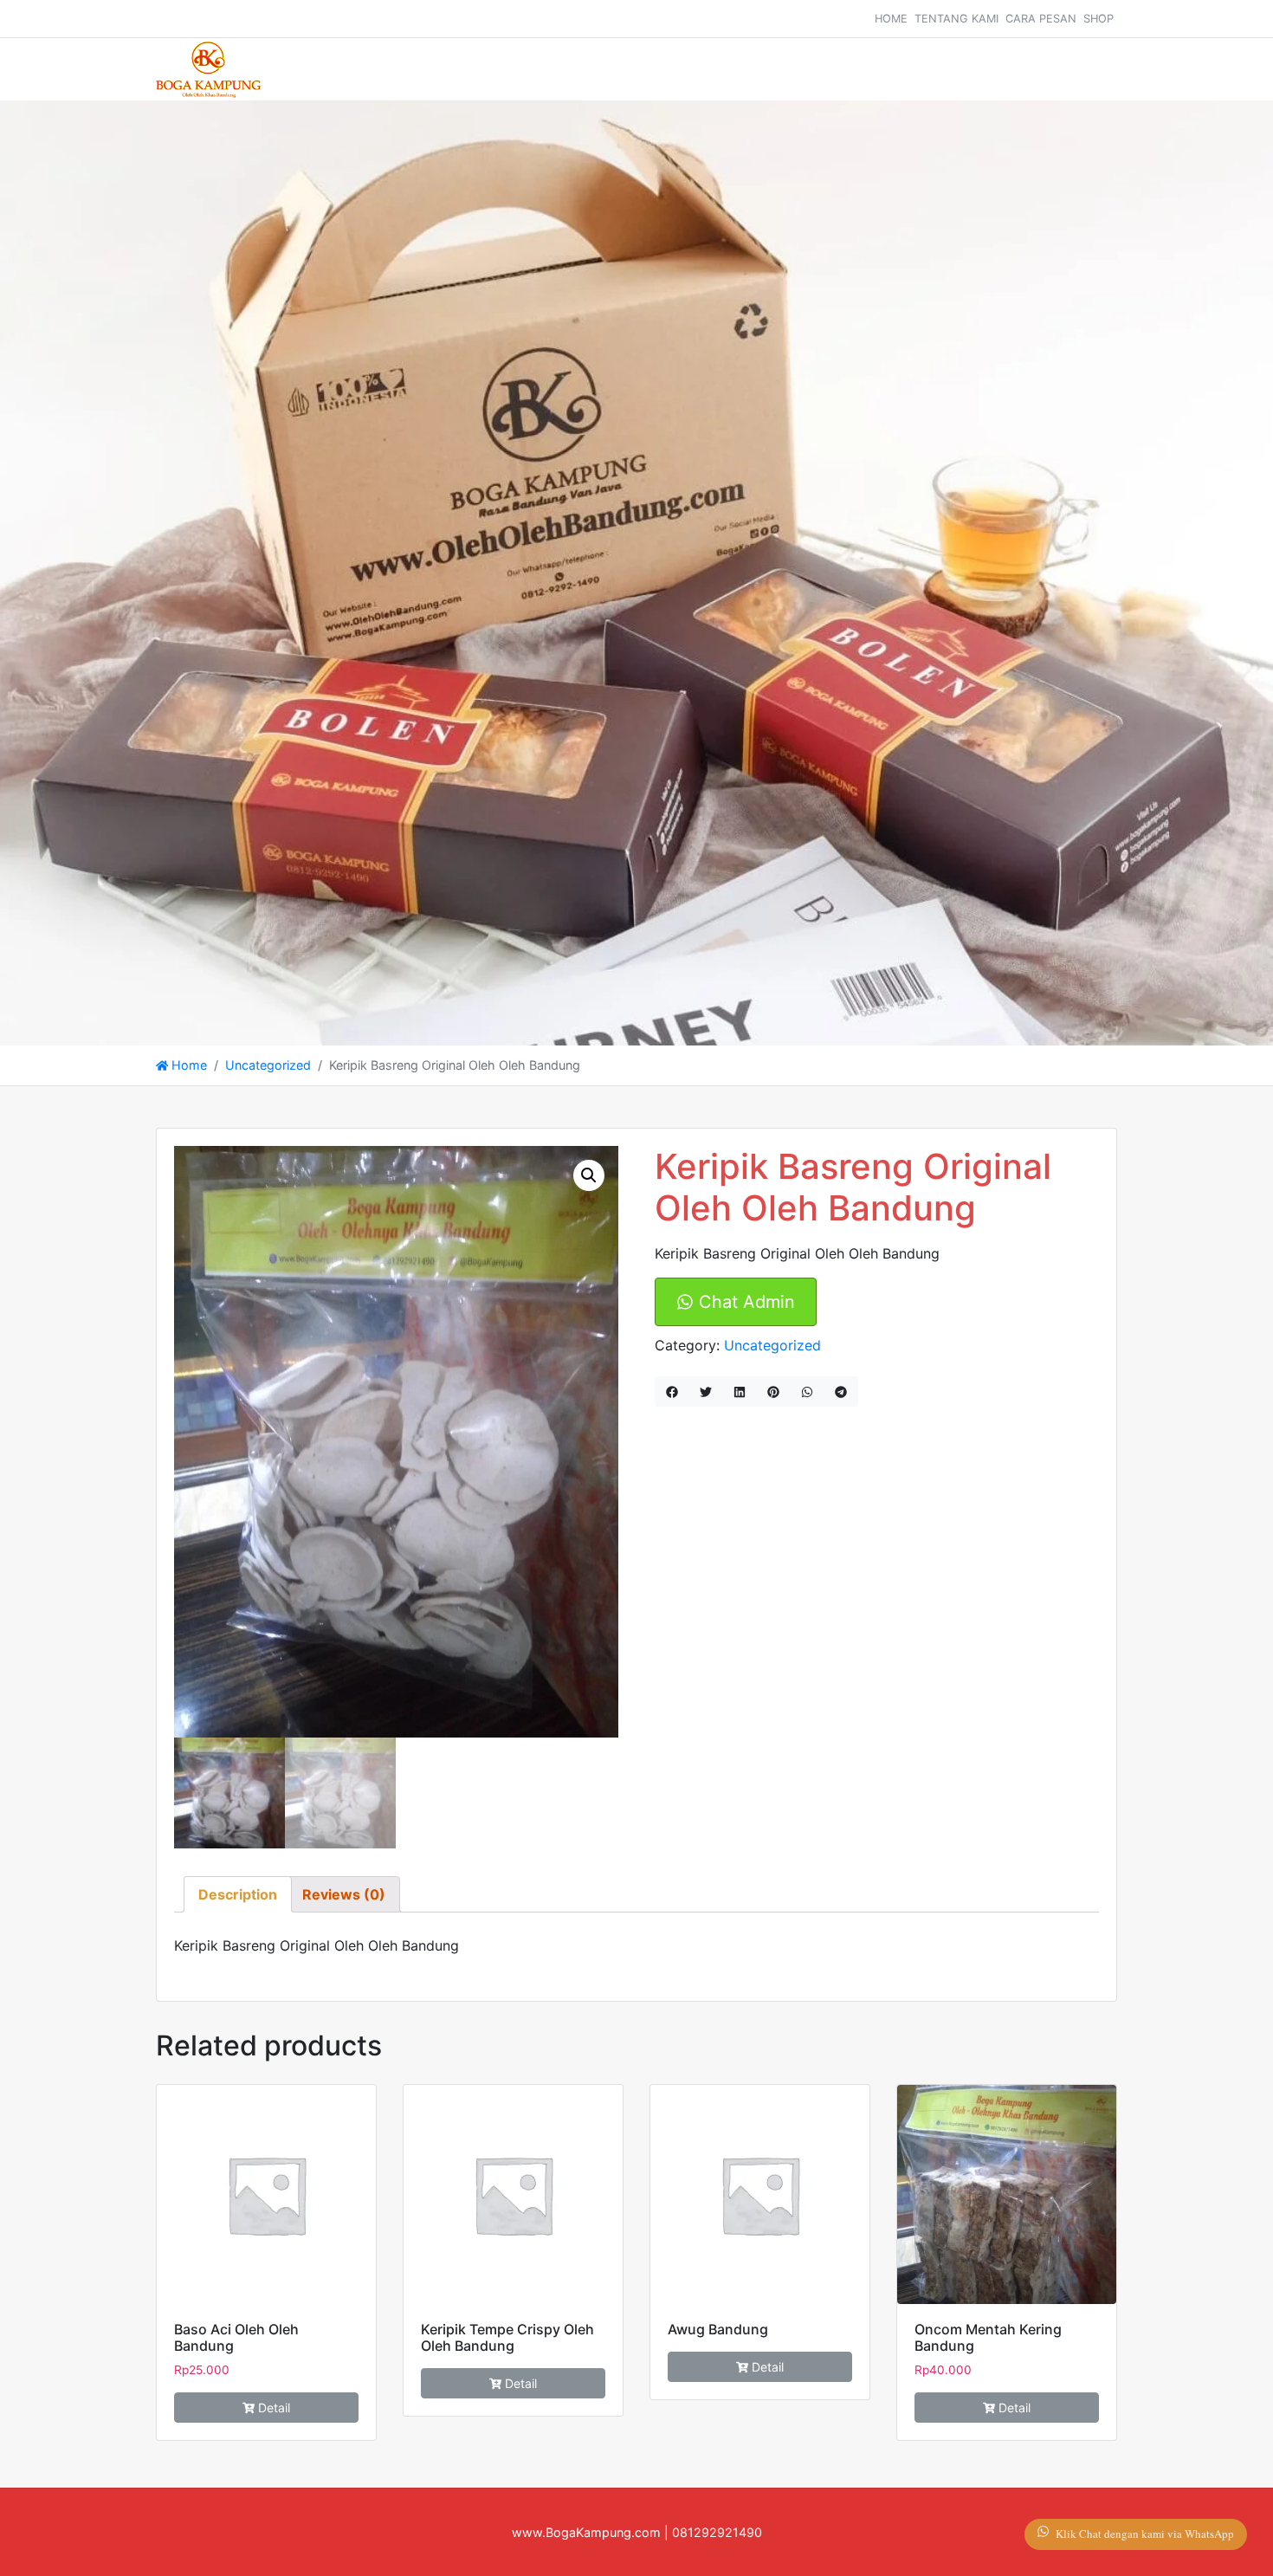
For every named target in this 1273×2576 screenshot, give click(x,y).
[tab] (238, 1894)
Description (238, 1894)
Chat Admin (744, 1302)
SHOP (1099, 19)
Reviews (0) (344, 1894)
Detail (274, 2408)
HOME (891, 19)
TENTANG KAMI (956, 19)
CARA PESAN (1041, 19)
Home (187, 1065)
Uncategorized (268, 1065)
